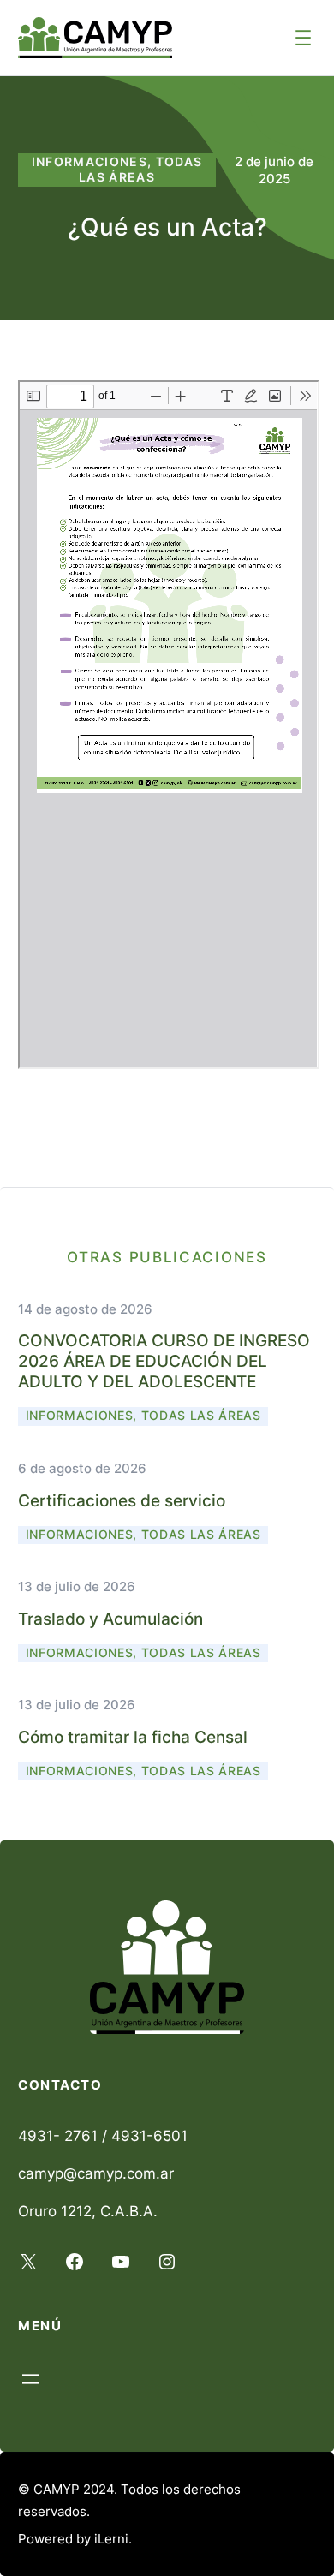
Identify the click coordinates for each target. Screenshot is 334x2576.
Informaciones (90, 162)
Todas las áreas (141, 170)
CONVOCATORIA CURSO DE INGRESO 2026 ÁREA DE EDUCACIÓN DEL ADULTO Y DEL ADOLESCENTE (164, 1361)
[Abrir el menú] (303, 38)
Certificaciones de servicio (122, 1500)
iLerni (111, 2539)
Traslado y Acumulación (110, 1619)
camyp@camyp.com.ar (96, 2173)
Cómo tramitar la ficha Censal (133, 1737)
